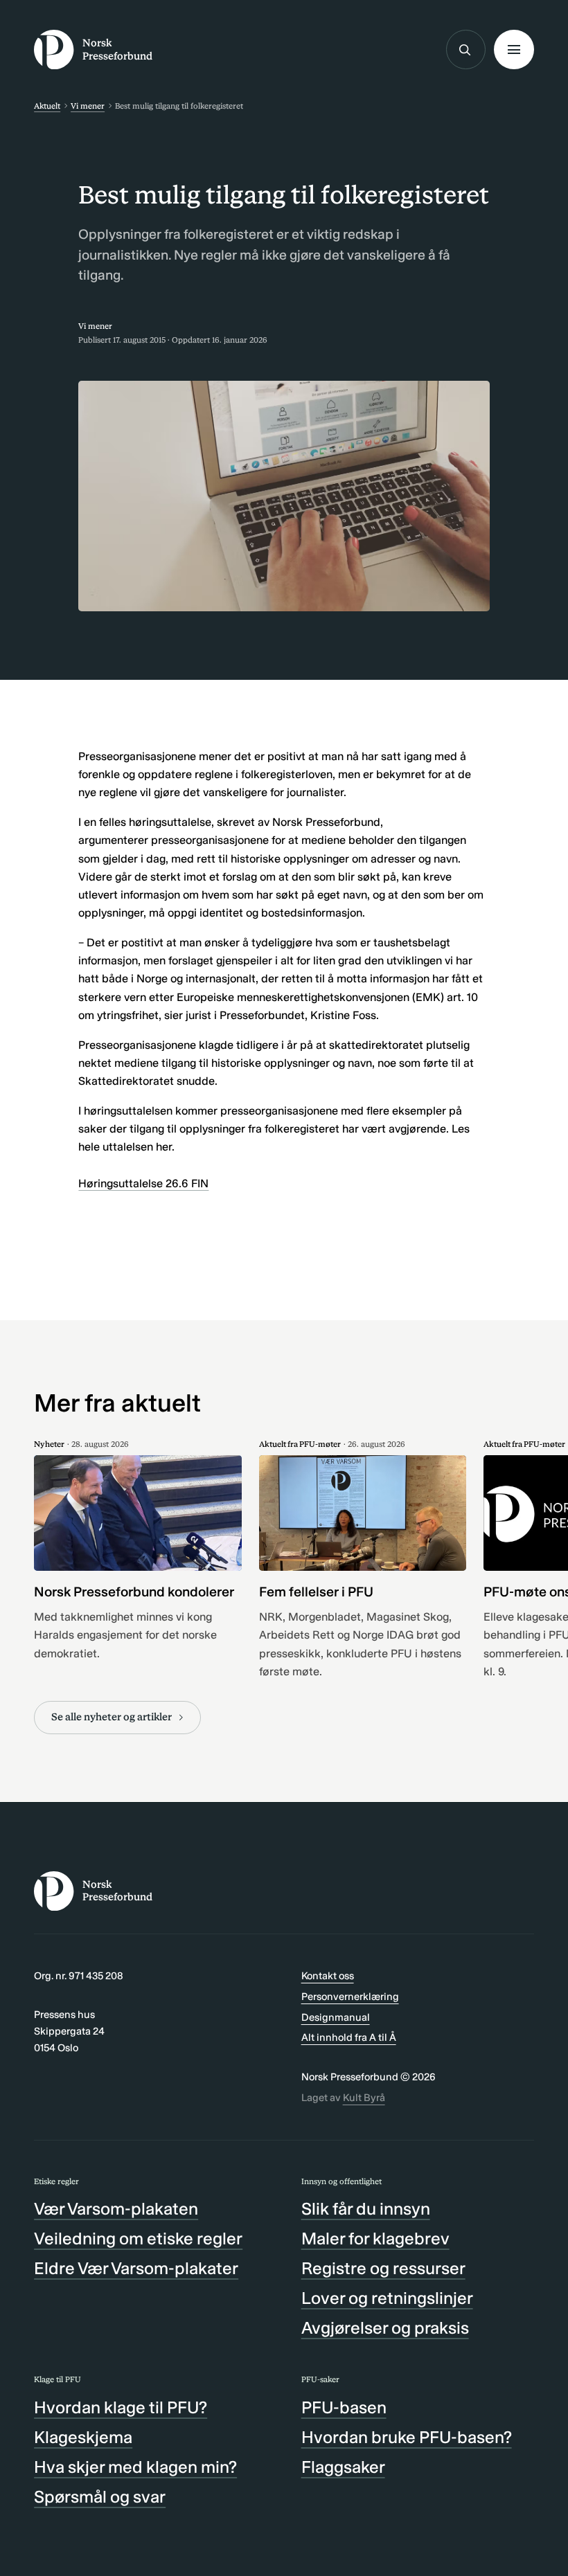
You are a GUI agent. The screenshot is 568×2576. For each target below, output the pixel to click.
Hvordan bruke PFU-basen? (407, 2437)
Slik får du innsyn (366, 2209)
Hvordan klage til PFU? (121, 2407)
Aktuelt (47, 106)
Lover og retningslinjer (387, 2298)
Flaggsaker (343, 2467)
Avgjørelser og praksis (385, 2328)
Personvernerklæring (350, 1997)
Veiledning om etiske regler (138, 2239)
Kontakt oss (328, 1976)
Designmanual (336, 2017)
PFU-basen (344, 2407)
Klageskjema (83, 2437)
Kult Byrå (364, 2098)
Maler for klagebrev (375, 2239)
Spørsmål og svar (100, 2497)
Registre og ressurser (383, 2268)
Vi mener (88, 106)
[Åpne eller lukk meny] (514, 49)
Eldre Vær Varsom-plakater (136, 2268)
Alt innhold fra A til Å (349, 2037)
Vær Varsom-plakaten (116, 2209)
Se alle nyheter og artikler (112, 1717)
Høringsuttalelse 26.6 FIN (143, 1183)
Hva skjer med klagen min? (135, 2467)
